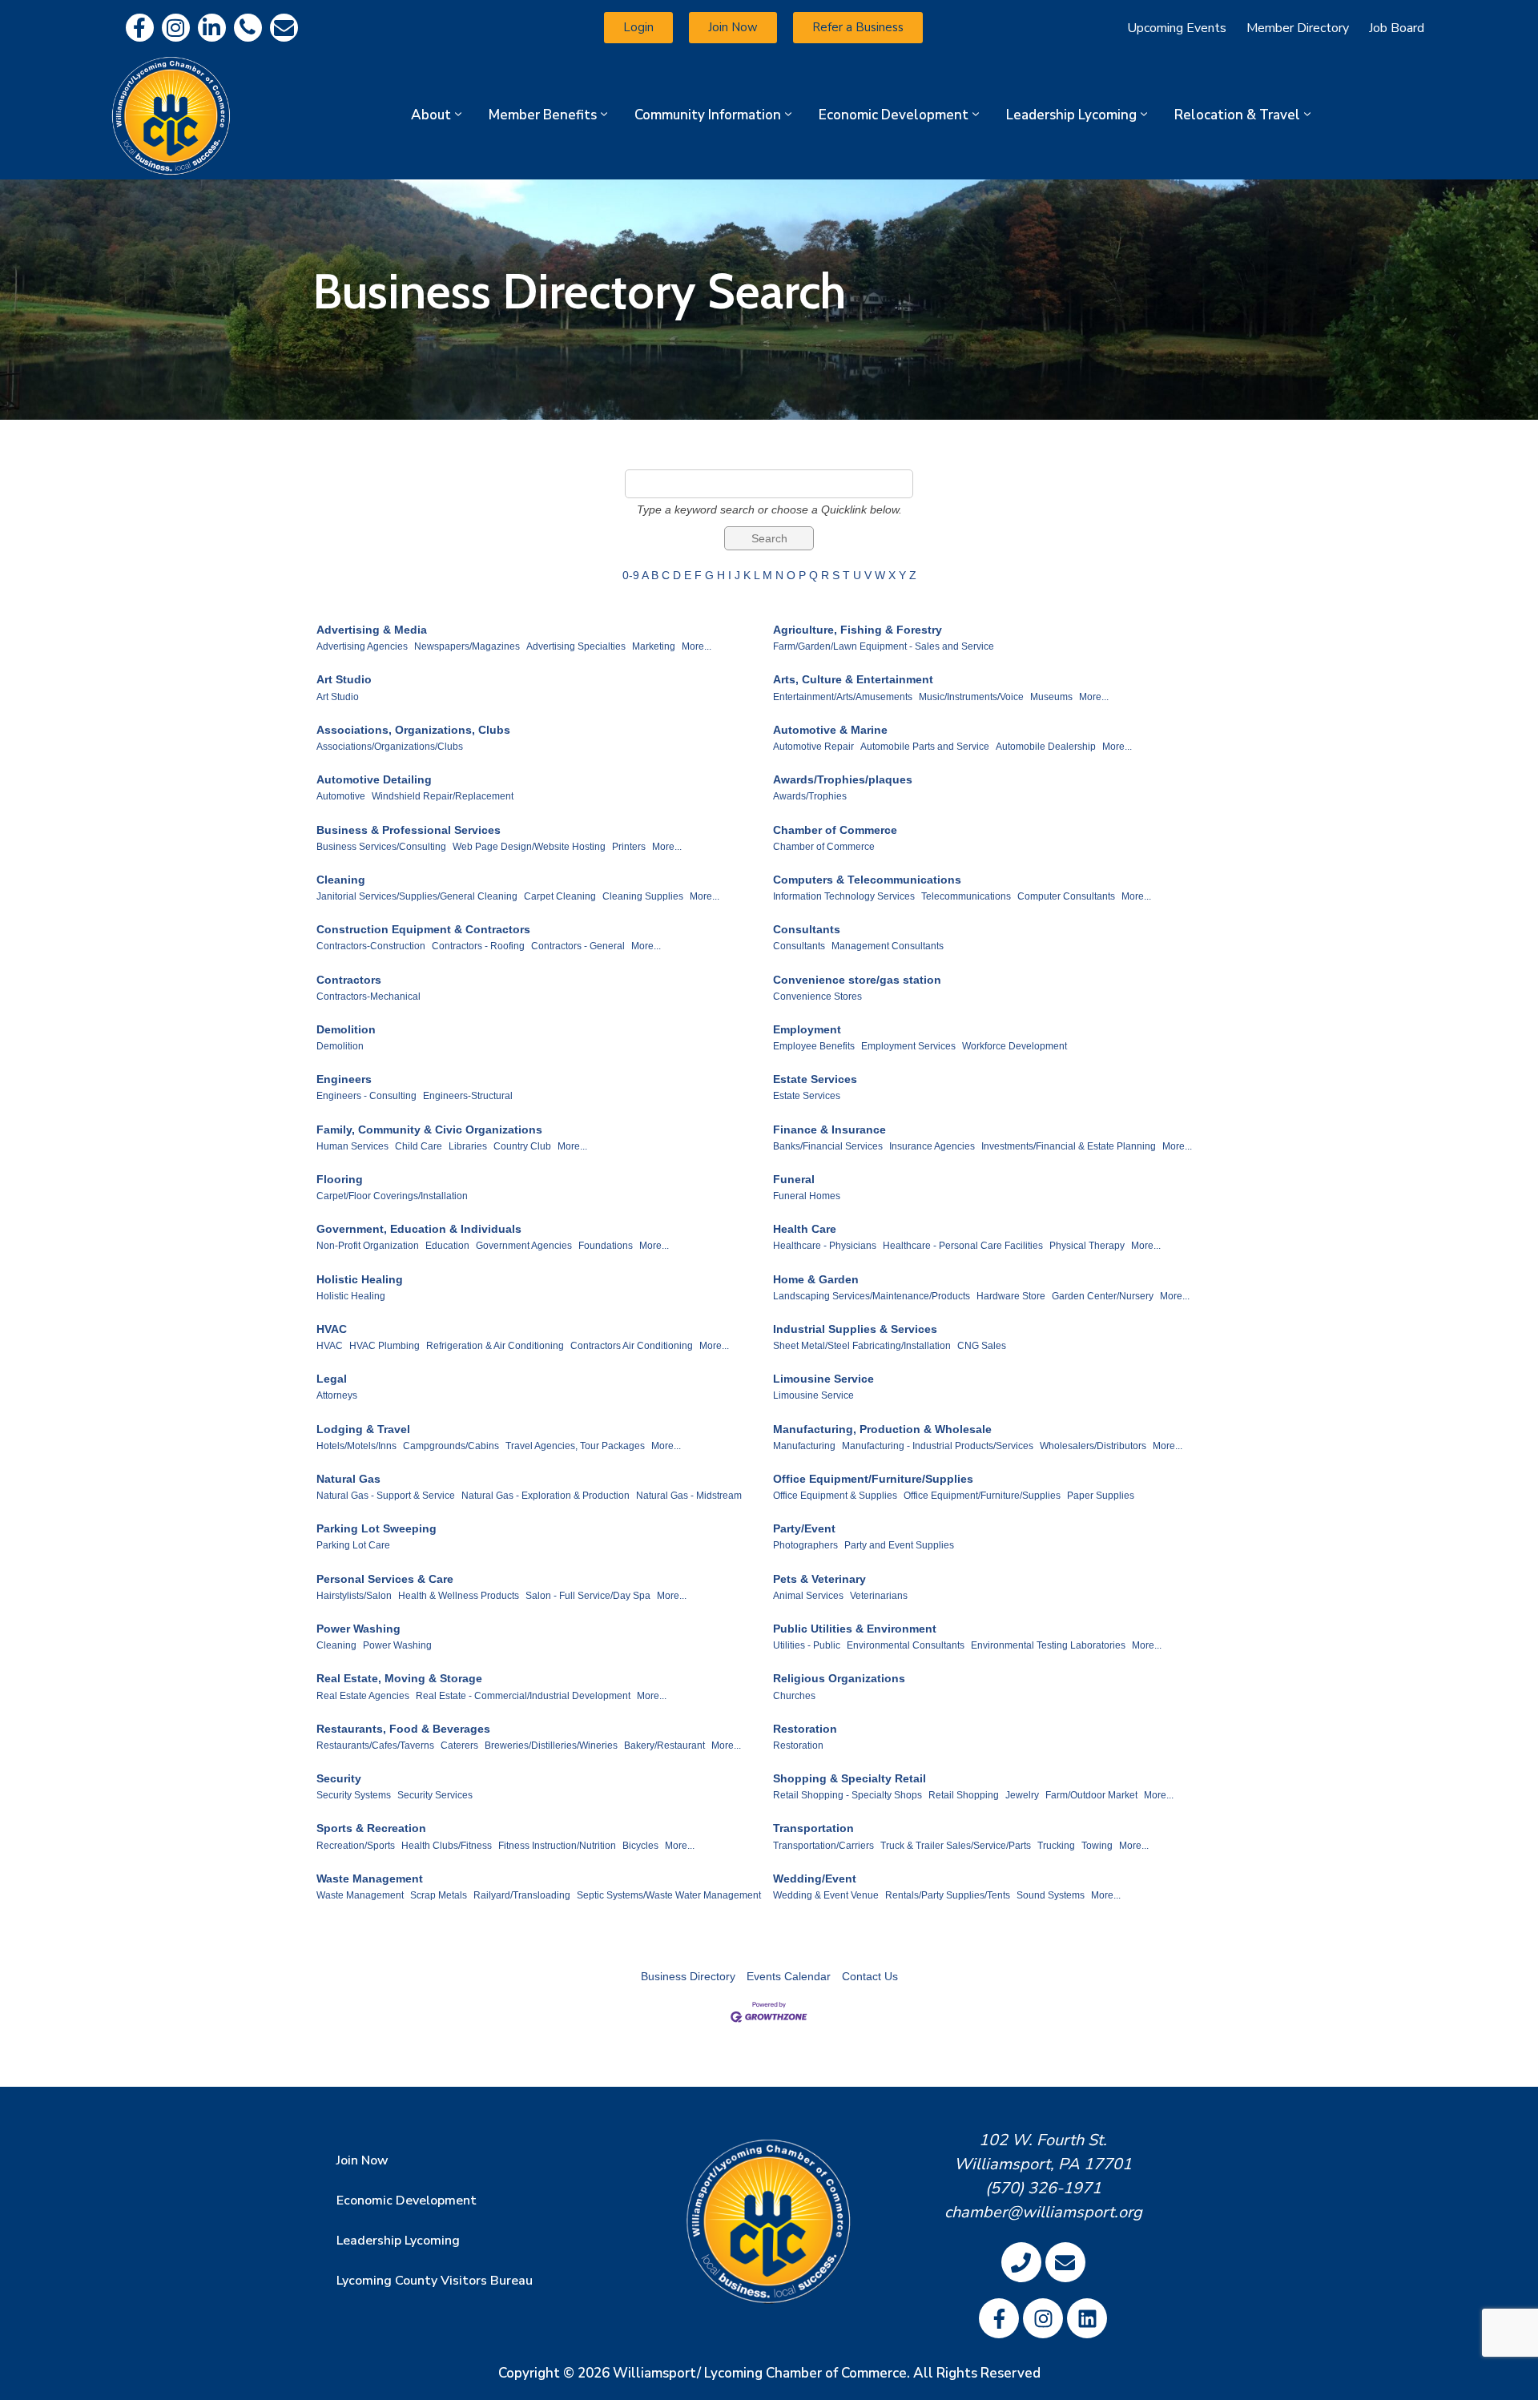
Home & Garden (816, 1279)
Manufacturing (804, 1446)
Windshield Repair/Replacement (443, 796)
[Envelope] (284, 28)
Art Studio (344, 679)
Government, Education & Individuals (419, 1229)
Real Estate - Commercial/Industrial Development (523, 1696)
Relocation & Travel (1237, 115)
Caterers (459, 1746)
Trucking (1056, 1846)
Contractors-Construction (371, 946)
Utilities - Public (807, 1645)
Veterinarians (879, 1596)
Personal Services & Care (385, 1579)
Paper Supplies (1101, 1496)
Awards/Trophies (810, 796)
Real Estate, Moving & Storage (399, 1678)
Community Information (708, 115)
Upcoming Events (1177, 28)
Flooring (340, 1179)
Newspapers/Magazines (467, 646)
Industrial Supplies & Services (855, 1329)
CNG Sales (982, 1346)
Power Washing (358, 1629)
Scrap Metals (439, 1895)
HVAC (332, 1329)
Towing (1097, 1846)
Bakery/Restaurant (664, 1746)
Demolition (346, 1029)
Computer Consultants (1066, 896)
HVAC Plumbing (384, 1346)
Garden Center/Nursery (1103, 1296)
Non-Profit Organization (368, 1246)
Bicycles (640, 1846)
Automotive (341, 796)
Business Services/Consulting (381, 847)
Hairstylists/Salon (354, 1596)
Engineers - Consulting (366, 1096)
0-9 (631, 575)
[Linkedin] (212, 28)
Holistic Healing (360, 1279)
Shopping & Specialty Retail (850, 1778)
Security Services (435, 1795)
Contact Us (870, 1976)
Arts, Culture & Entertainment (853, 679)
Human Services (352, 1146)
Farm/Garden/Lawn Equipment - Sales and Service (884, 646)
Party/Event (804, 1528)
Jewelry (1022, 1795)
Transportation (813, 1828)
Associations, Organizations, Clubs (413, 730)
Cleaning (341, 880)
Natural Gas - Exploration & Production (546, 1496)
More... (697, 646)
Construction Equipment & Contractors (423, 929)
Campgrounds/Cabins (451, 1446)
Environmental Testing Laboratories (1048, 1645)
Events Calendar (789, 1976)
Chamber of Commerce (835, 830)
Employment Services (908, 1046)
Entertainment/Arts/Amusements (843, 697)
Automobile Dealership (1046, 747)
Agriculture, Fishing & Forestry (858, 630)
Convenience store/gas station (857, 980)
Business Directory (688, 1976)
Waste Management (370, 1878)
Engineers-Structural (468, 1096)
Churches (794, 1696)
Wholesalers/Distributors (1093, 1446)
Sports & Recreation (371, 1828)
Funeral (794, 1179)
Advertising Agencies (362, 646)
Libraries (468, 1146)
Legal (332, 1379)
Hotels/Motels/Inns (356, 1446)
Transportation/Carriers (823, 1846)
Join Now (362, 2160)
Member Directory (1298, 28)
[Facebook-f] (140, 28)
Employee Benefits (814, 1046)
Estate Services (815, 1079)
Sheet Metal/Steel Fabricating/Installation (862, 1346)
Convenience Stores (817, 997)
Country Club (522, 1146)
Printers (629, 847)
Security (339, 1778)
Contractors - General (578, 946)
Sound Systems (1051, 1895)
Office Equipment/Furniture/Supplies (873, 1479)
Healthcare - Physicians (825, 1246)
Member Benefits (543, 115)
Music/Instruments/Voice (971, 697)
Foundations (606, 1246)
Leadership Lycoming (1071, 115)
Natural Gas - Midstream (689, 1496)
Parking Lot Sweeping (376, 1528)
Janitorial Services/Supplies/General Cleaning (417, 896)
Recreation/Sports (356, 1846)
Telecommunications (966, 896)
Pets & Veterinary (819, 1579)
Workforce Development (1015, 1046)
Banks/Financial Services (828, 1146)
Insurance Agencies (932, 1146)
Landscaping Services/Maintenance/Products (872, 1296)
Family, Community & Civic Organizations (429, 1130)
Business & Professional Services (409, 830)
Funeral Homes (807, 1196)
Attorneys (337, 1395)
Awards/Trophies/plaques (843, 779)
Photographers (805, 1545)
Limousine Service (823, 1379)
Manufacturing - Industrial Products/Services (938, 1446)
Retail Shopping (964, 1795)
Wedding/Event (815, 1878)
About (431, 115)
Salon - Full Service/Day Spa (588, 1596)
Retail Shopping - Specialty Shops (848, 1795)
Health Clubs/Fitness (447, 1846)
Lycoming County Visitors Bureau (435, 2281)
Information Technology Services (844, 896)
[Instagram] (176, 28)
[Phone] (248, 28)
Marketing (654, 646)
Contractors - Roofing (478, 946)
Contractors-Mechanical (368, 997)
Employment (807, 1029)
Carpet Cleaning (560, 896)
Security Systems (354, 1795)
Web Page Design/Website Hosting (529, 847)
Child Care (419, 1146)
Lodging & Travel (363, 1429)
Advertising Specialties (576, 646)
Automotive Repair (813, 747)
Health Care (805, 1229)
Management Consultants (888, 946)
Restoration (805, 1729)
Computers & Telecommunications (867, 880)
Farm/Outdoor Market (1091, 1795)
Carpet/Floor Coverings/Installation (392, 1196)
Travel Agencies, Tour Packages (575, 1446)
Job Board (1397, 28)
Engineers (344, 1079)
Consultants (807, 929)
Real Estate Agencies (363, 1696)
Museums (1051, 697)
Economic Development (894, 115)
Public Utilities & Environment (855, 1629)
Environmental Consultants (906, 1645)
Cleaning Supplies (643, 896)
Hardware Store (1011, 1296)
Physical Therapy (1087, 1246)
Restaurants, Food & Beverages (403, 1729)
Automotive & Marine (830, 730)
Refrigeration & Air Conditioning (495, 1346)
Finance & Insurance (829, 1130)
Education (447, 1246)
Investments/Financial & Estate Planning (1069, 1146)
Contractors (349, 980)
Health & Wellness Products (459, 1596)
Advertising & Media (372, 630)
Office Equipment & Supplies (835, 1496)
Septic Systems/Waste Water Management (669, 1895)
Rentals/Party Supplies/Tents (948, 1895)
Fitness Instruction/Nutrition (557, 1846)
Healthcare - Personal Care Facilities (963, 1246)
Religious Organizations (839, 1678)
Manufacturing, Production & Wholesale (882, 1429)
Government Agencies (524, 1246)
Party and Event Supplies (899, 1545)
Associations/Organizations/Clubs (390, 747)
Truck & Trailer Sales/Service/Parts (956, 1846)
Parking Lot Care (353, 1545)
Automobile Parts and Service (925, 747)
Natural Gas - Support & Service (386, 1496)
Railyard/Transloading (522, 1895)
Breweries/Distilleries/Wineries (551, 1746)
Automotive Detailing (374, 779)
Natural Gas (348, 1479)
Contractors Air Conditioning (632, 1346)
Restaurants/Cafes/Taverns (375, 1746)
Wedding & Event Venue (826, 1895)
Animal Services (808, 1596)
